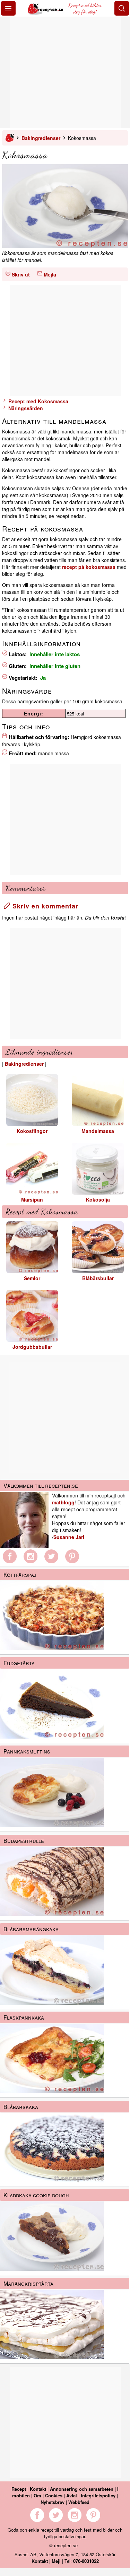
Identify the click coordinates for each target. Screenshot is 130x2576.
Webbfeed (79, 2502)
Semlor (32, 1278)
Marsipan (32, 1199)
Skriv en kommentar (44, 906)
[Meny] (8, 8)
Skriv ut (21, 274)
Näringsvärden (25, 408)
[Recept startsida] (46, 12)
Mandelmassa (98, 1131)
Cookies (54, 2495)
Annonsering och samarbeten (82, 2489)
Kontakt (38, 2489)
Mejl (56, 2561)
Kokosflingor (32, 1131)
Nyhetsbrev (53, 2502)
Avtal (72, 2495)
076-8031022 (86, 2561)
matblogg (63, 1502)
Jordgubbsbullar (32, 1347)
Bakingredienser (41, 138)
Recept (19, 2489)
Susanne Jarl (69, 1537)
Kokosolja (98, 1199)
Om (37, 2495)
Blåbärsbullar (98, 1278)
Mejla (50, 274)
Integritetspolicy (98, 2495)
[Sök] (122, 8)
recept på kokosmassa (89, 567)
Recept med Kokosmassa (38, 401)
